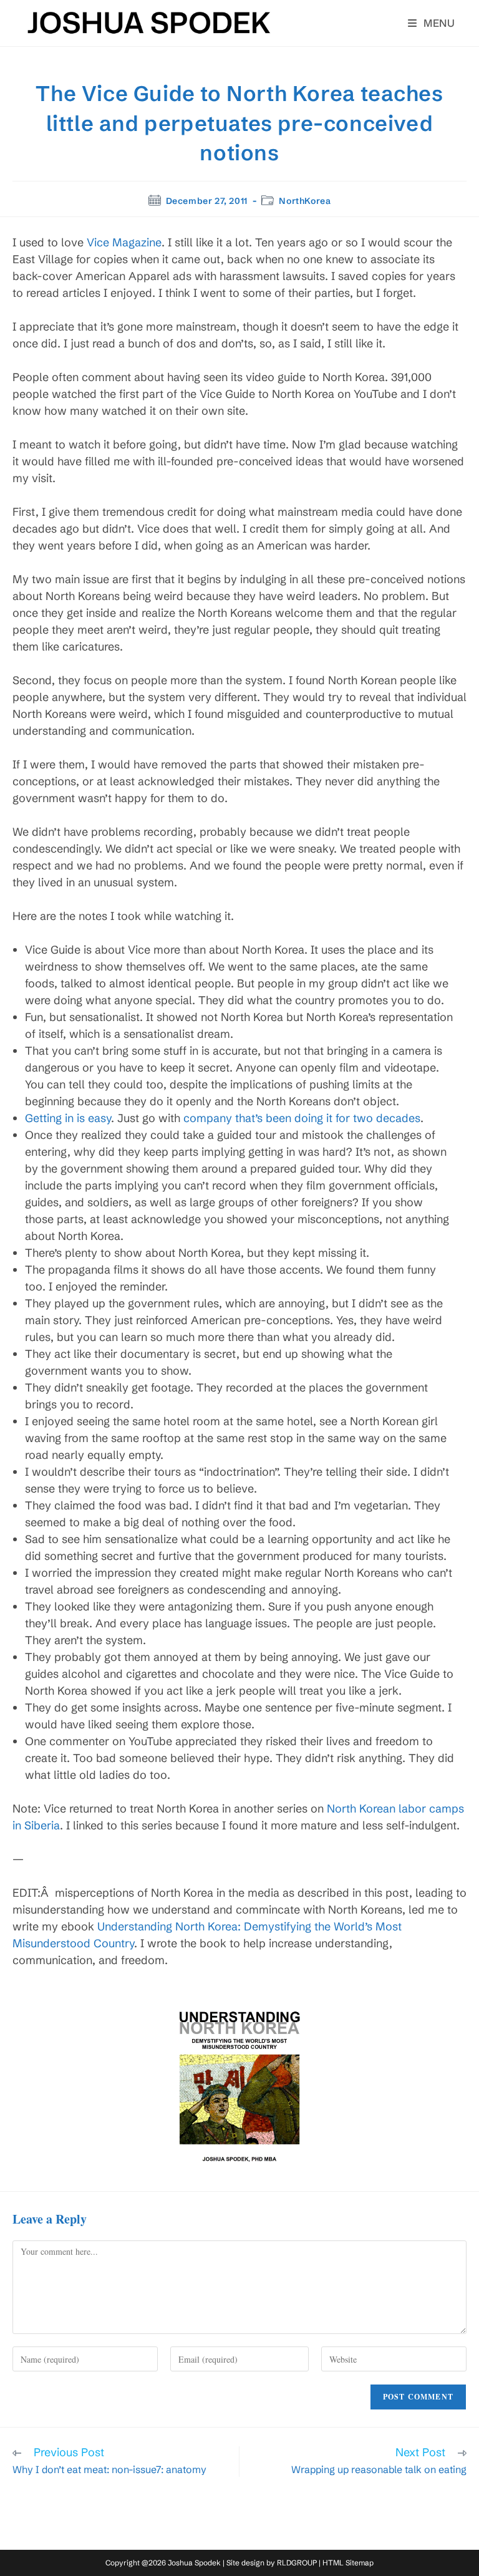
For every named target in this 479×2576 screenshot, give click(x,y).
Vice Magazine (124, 242)
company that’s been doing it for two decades (302, 1118)
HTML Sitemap (348, 2563)
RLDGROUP (297, 2563)
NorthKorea (305, 201)
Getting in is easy (68, 1118)
